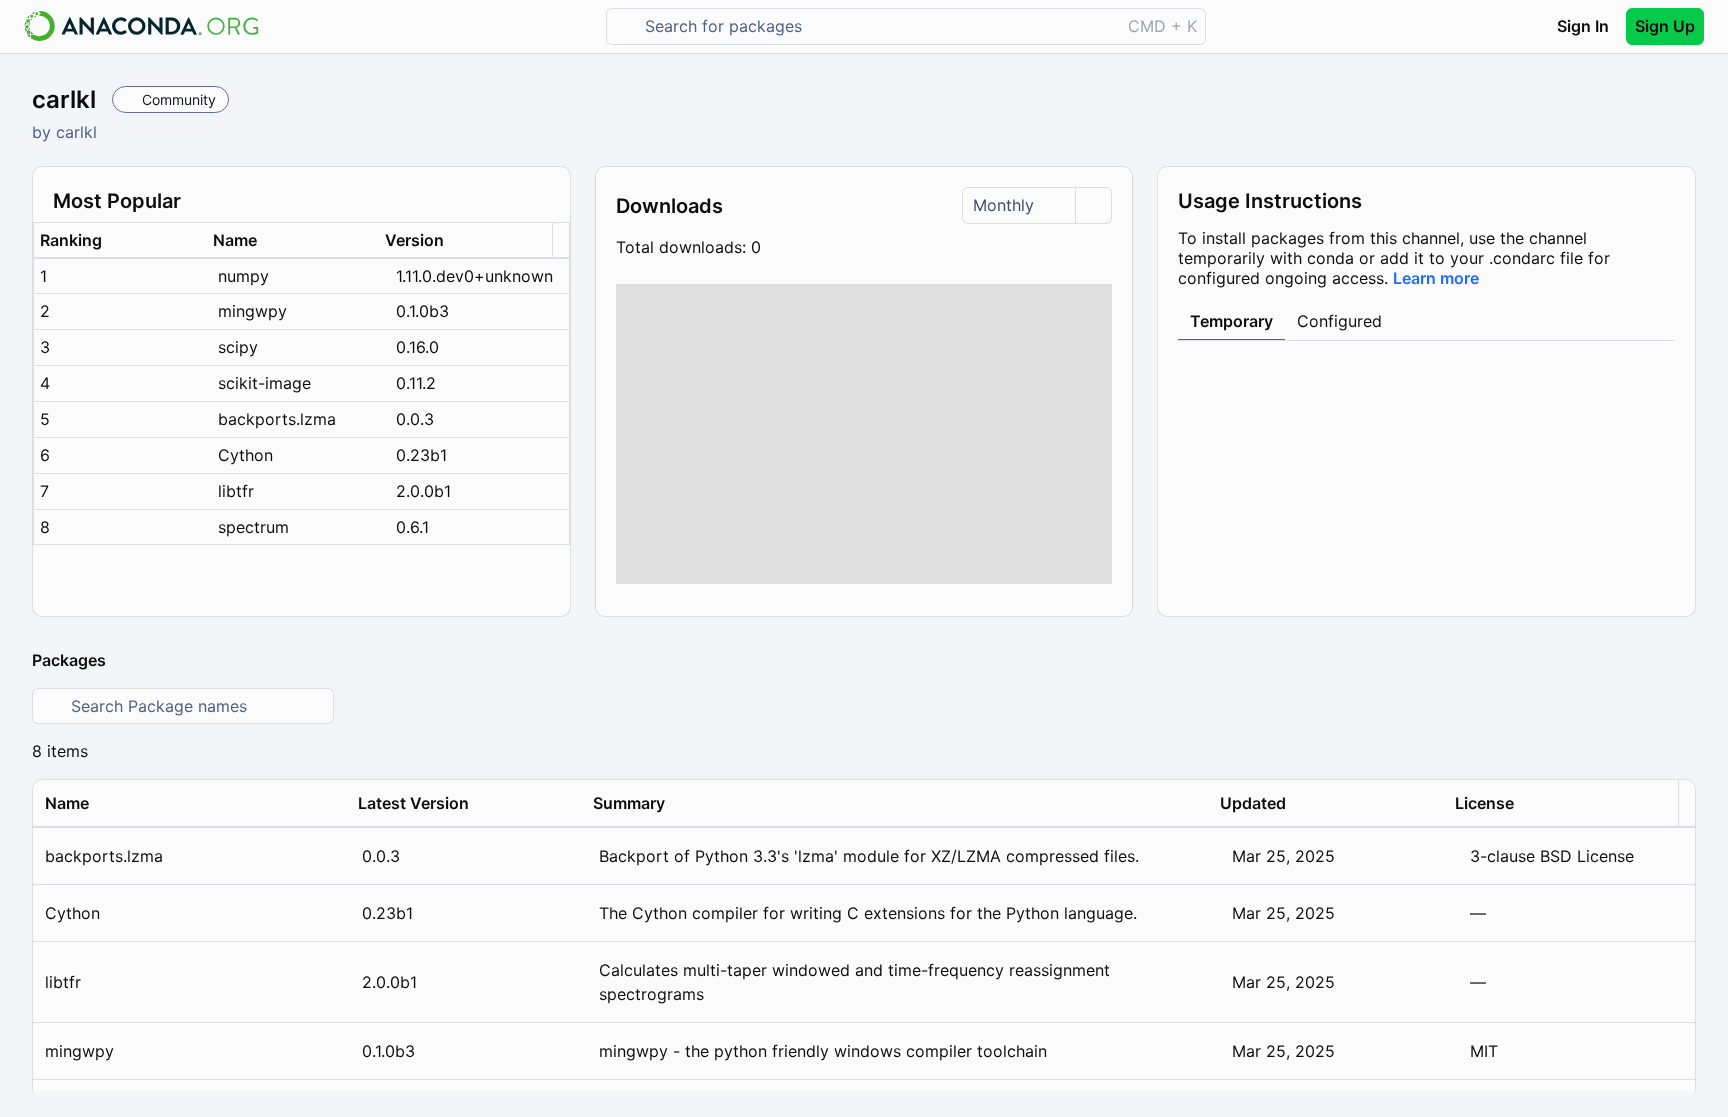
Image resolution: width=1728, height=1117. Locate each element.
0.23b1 (421, 455)
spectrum (253, 527)
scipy (238, 347)
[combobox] (877, 26)
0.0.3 (415, 419)
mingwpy (252, 311)
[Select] (1093, 205)
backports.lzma (277, 419)
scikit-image (264, 383)
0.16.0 (417, 347)
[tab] (1231, 322)
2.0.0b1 (423, 491)
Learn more (1436, 278)
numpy (243, 276)
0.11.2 (416, 383)
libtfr (236, 491)
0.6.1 (412, 527)
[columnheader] (120, 240)
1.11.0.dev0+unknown (474, 276)
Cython (245, 455)
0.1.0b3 (422, 311)
